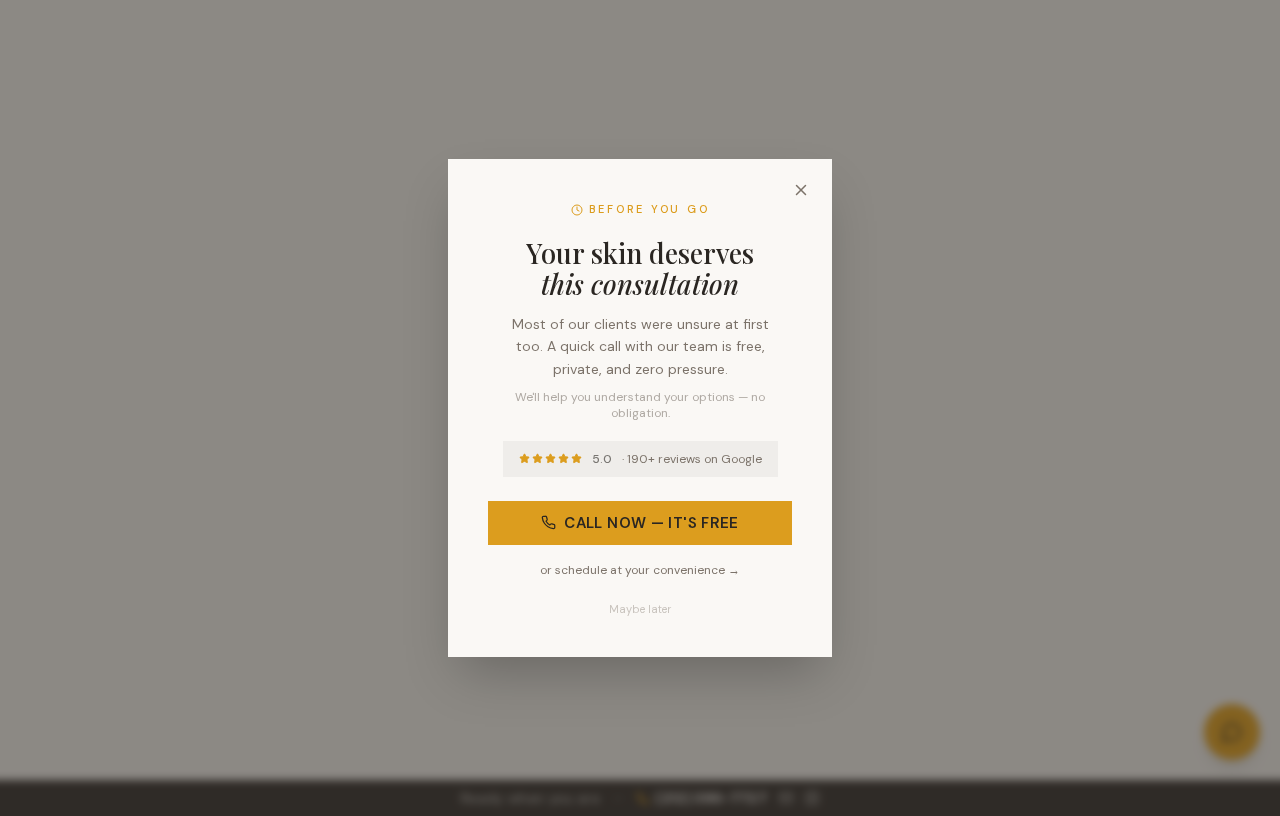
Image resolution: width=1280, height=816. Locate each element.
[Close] (801, 190)
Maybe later (640, 609)
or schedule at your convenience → (640, 570)
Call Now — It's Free (651, 523)
